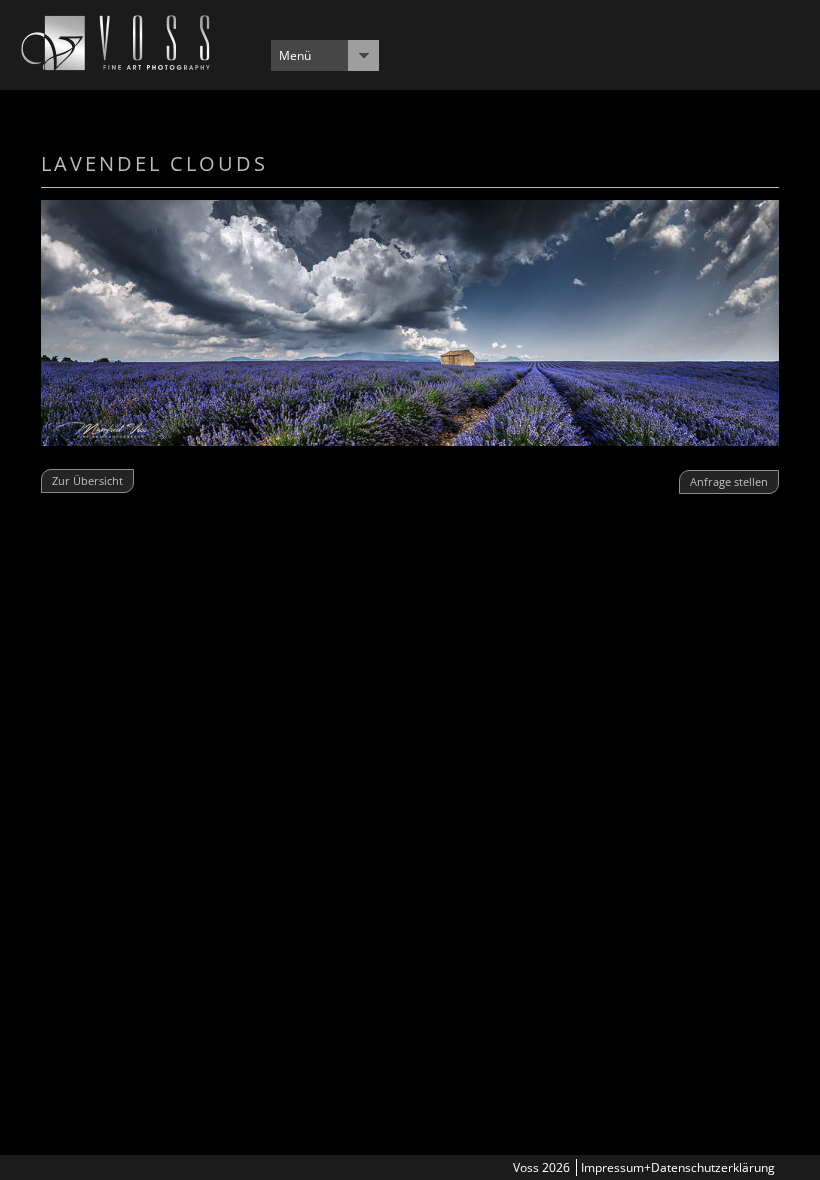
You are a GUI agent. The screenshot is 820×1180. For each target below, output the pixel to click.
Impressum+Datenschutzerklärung (678, 1167)
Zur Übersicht (87, 480)
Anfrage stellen (729, 481)
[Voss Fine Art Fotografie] (115, 65)
